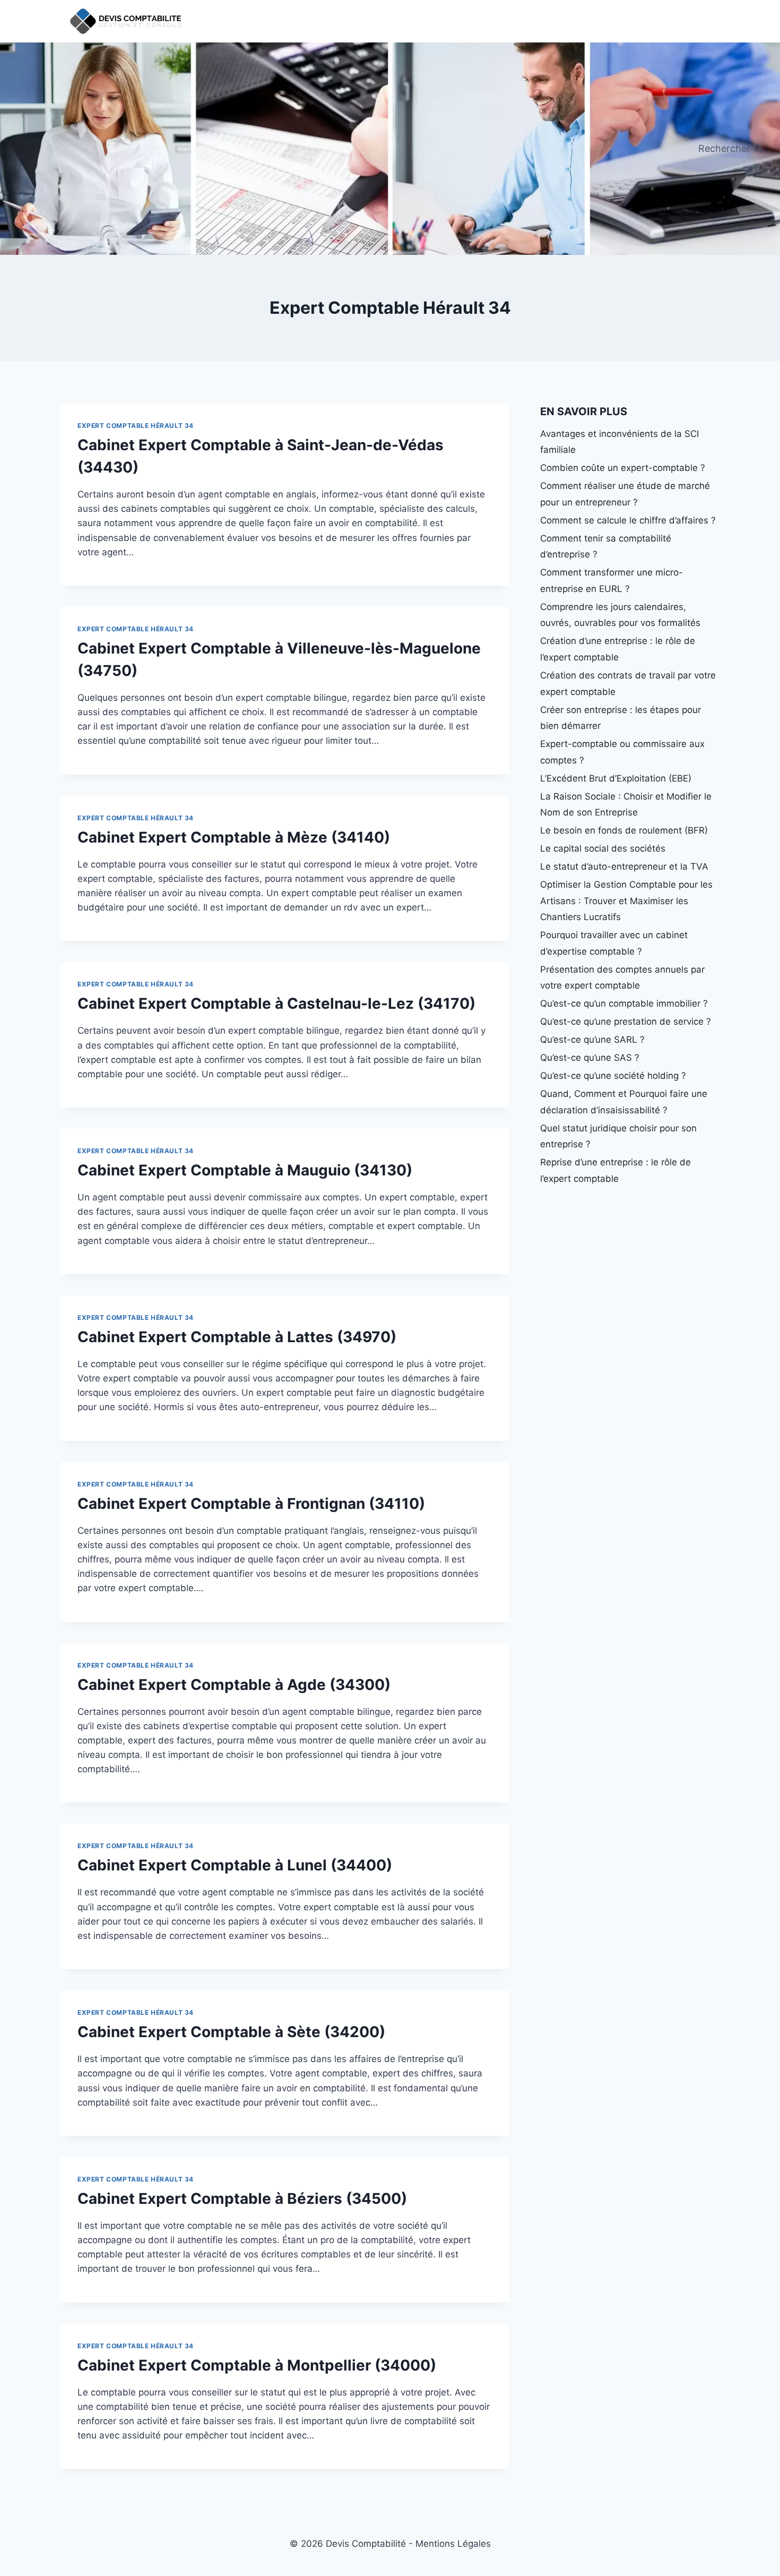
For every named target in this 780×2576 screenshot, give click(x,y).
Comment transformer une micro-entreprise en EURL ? (612, 581)
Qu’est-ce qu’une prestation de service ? (626, 1021)
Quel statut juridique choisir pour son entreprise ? (618, 1136)
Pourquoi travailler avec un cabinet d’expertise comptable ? (614, 943)
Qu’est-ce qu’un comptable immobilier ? (624, 1003)
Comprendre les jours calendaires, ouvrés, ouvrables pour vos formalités (620, 615)
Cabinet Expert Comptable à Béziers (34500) (242, 2199)
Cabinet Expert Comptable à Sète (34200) (231, 2032)
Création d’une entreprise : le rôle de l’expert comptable (618, 649)
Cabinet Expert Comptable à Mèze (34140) (234, 837)
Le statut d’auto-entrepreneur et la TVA (624, 866)
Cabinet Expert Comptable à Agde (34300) (234, 1685)
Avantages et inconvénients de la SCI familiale (619, 442)
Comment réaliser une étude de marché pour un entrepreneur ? (625, 494)
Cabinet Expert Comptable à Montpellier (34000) (257, 2365)
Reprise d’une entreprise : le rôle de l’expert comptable (616, 1170)
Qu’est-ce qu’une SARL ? (592, 1040)
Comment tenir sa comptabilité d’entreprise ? (606, 547)
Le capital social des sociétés (603, 848)
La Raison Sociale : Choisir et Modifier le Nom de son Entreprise (626, 805)
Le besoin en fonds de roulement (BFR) (624, 830)
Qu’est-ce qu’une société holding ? (613, 1076)
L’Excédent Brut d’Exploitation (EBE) (616, 778)
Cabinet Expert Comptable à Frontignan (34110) (251, 1504)
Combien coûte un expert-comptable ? (623, 468)
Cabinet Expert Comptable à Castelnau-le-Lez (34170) (276, 1003)
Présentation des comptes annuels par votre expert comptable (622, 978)
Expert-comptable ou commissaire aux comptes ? (622, 752)
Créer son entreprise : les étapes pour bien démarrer (621, 718)
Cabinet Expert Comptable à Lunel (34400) (235, 1865)
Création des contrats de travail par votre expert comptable (628, 684)
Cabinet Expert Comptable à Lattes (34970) (237, 1337)
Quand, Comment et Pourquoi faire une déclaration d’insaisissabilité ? (624, 1102)
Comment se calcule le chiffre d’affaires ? (628, 520)
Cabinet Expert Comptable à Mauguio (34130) (245, 1170)
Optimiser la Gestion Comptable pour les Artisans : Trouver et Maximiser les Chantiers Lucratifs (626, 901)
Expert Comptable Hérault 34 (136, 426)
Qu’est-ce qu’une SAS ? (590, 1058)
